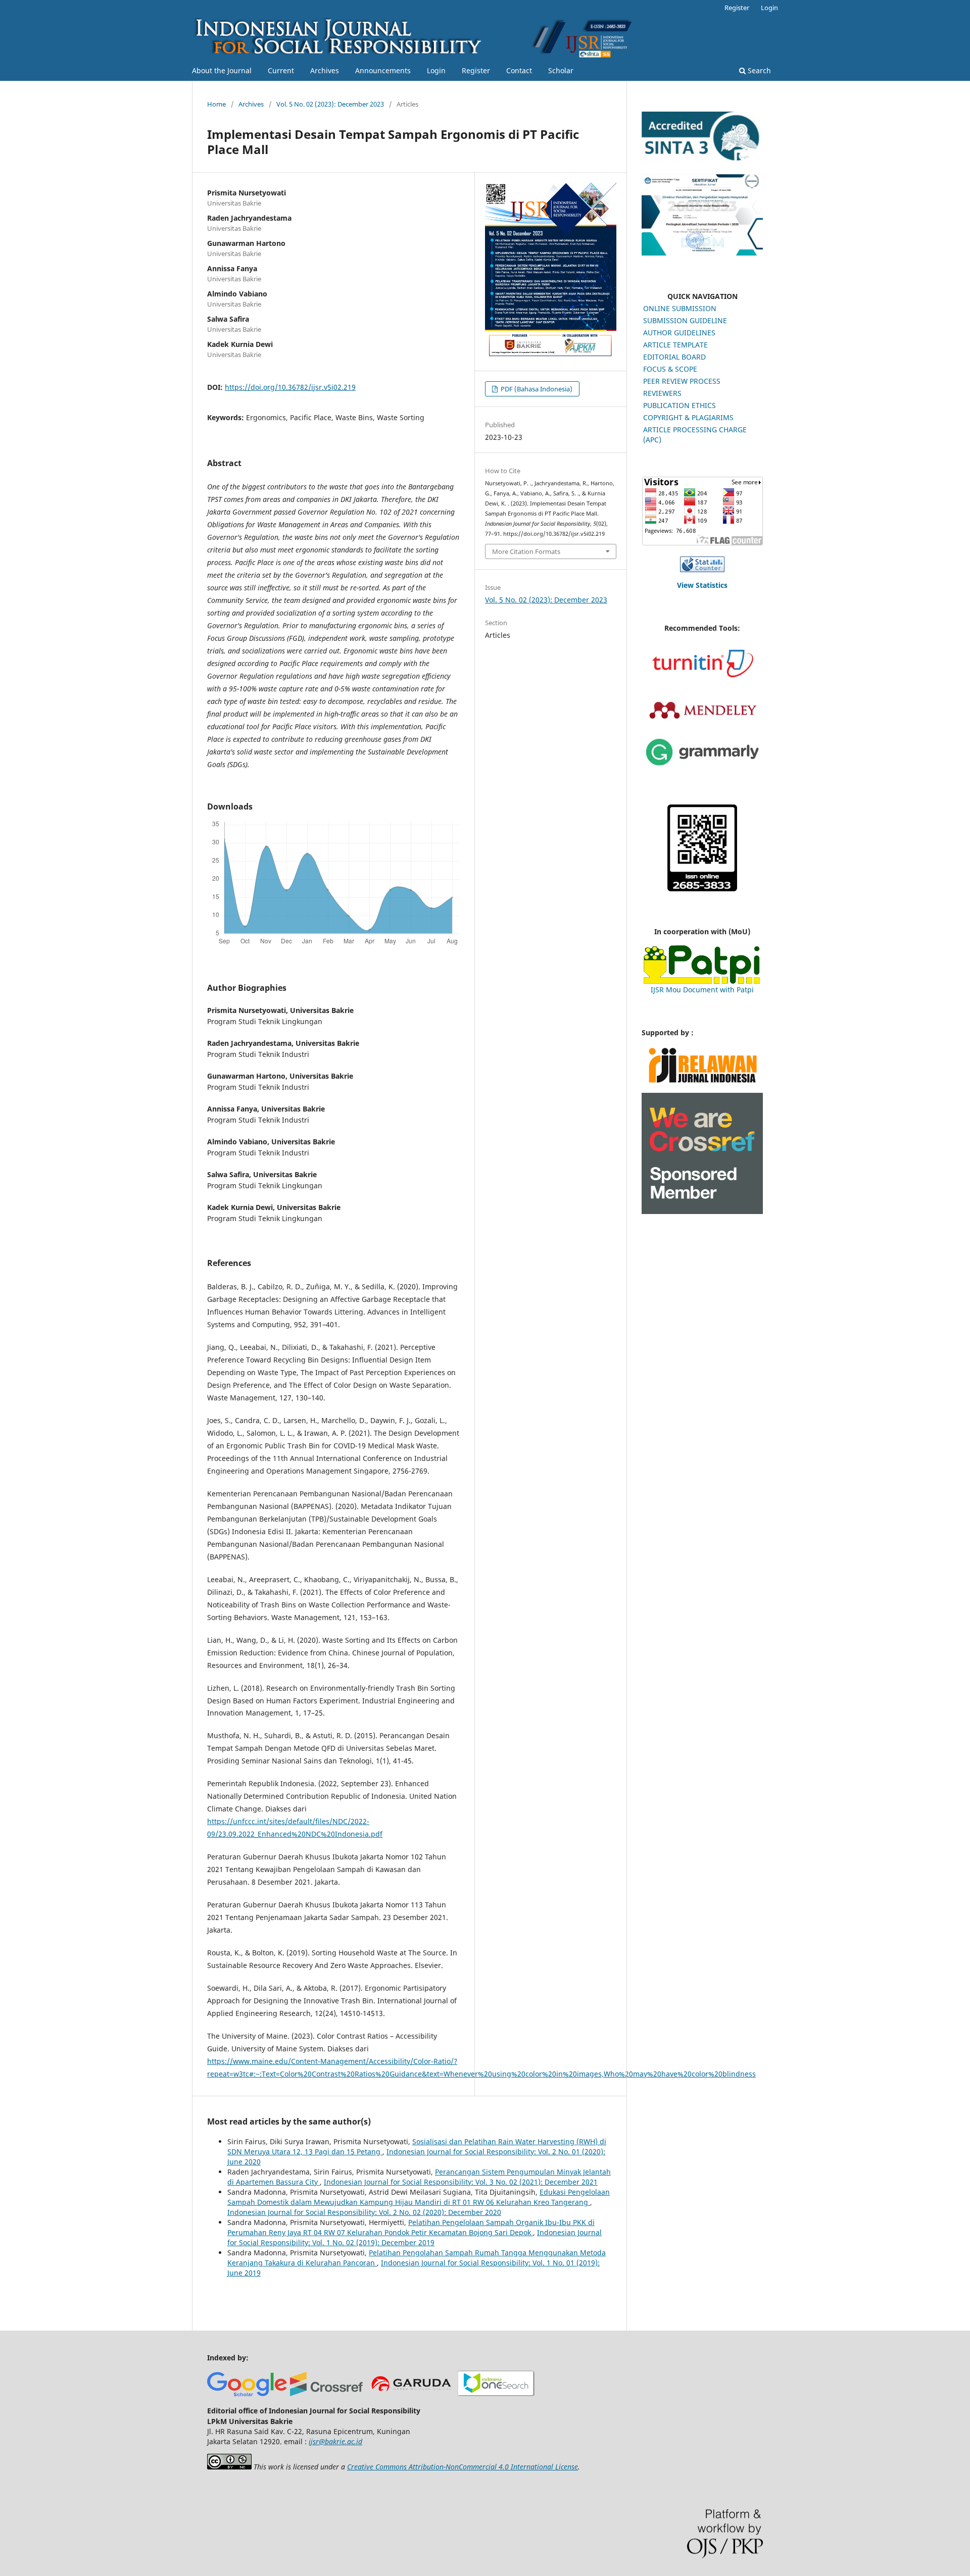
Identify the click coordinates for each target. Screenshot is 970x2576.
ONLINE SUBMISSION (680, 308)
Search (758, 70)
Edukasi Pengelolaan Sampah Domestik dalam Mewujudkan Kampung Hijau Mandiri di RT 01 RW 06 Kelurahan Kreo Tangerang (419, 2197)
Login (436, 70)
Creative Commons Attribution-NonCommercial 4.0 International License (463, 2467)
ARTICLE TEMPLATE (675, 345)
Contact (519, 70)
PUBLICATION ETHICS (680, 405)
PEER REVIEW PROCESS (682, 381)
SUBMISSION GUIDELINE (685, 320)
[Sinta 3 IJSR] (702, 160)
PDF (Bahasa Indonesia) (536, 389)
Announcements (383, 70)
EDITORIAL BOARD (674, 357)
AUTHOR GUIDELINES (679, 333)
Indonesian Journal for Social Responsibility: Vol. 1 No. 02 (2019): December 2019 (415, 2237)
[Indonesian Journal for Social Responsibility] (495, 2393)
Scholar (561, 70)
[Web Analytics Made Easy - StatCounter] (702, 564)
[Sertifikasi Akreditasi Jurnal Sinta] (702, 253)
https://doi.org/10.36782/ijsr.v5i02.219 (290, 387)
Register (476, 70)
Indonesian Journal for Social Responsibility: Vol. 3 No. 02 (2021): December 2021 (461, 2182)
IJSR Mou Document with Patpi (702, 990)
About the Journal (222, 70)
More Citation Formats (526, 551)
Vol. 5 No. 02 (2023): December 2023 (330, 104)
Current (281, 70)
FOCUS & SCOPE (670, 369)
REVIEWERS (662, 393)
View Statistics (702, 585)
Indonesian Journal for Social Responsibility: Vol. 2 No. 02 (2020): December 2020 (364, 2212)
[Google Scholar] (247, 2393)
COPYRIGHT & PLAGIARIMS (688, 417)
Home (216, 104)
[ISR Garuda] (411, 2393)
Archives (325, 70)
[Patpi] (702, 965)
